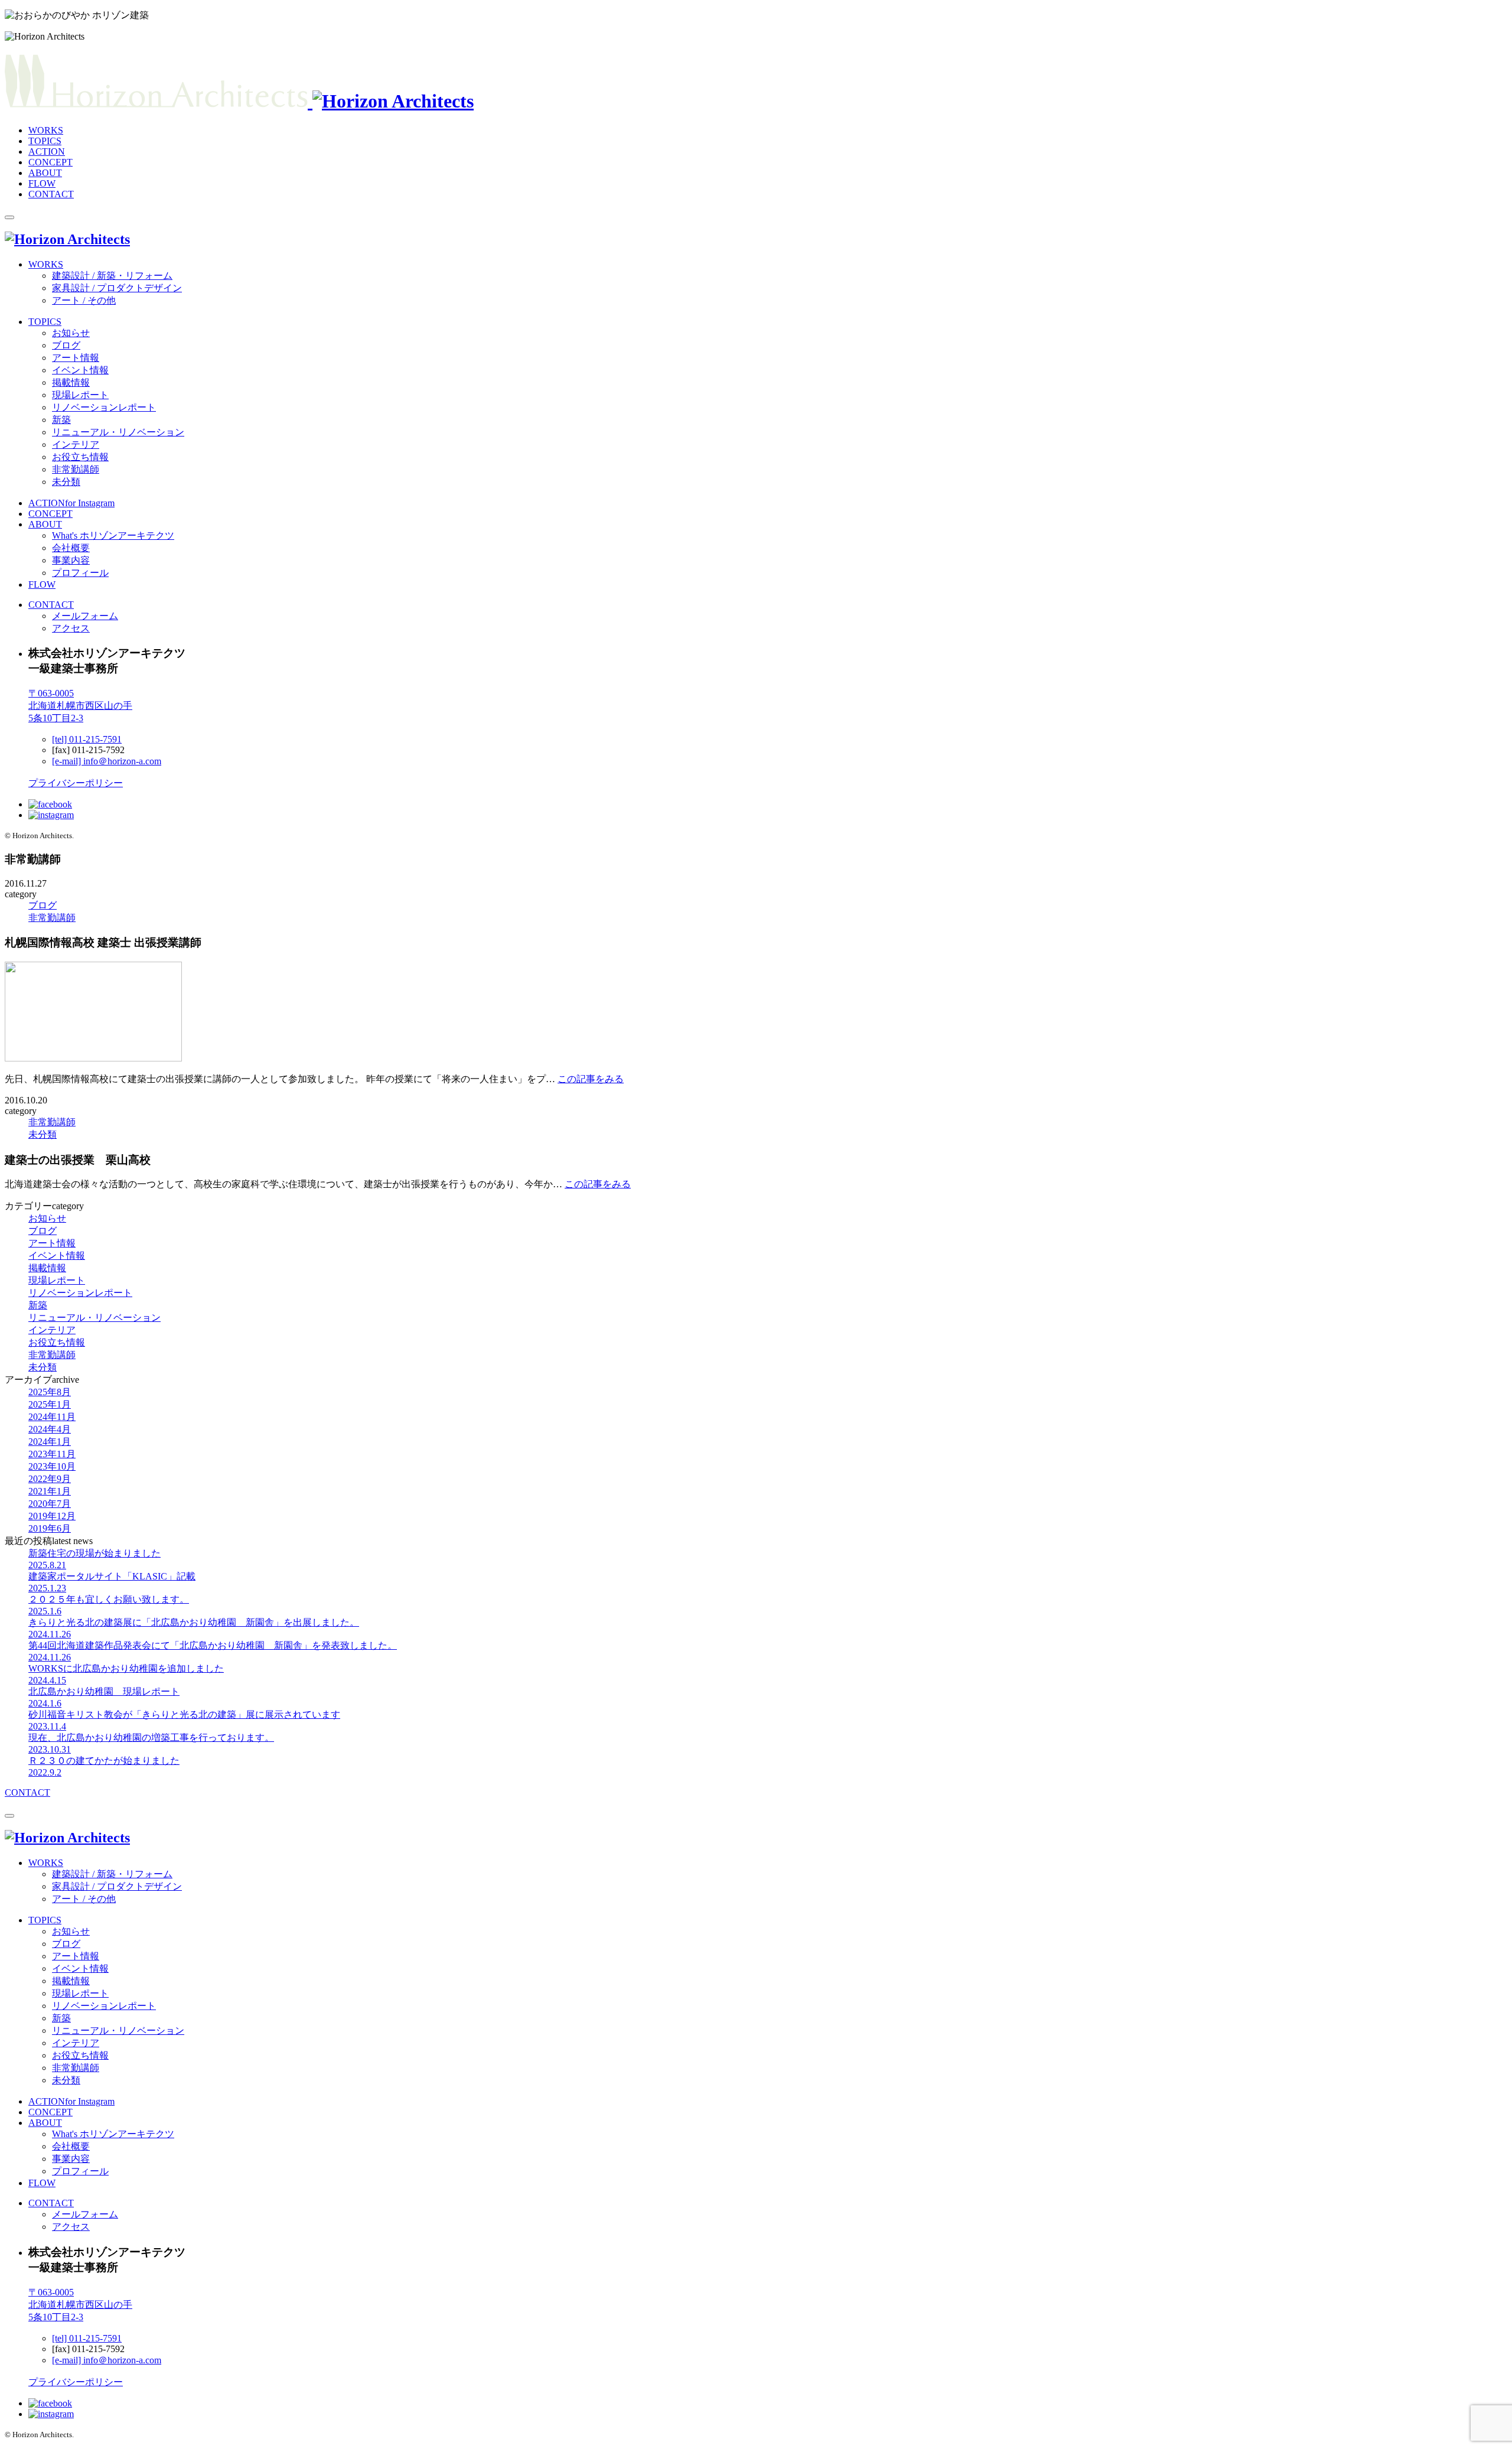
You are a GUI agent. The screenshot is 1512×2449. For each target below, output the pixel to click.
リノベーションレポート (104, 407)
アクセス (71, 628)
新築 (61, 420)
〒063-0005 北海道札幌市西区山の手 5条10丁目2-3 (80, 706)
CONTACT (51, 194)
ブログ (66, 345)
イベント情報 (80, 370)
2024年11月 (52, 1417)
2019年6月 (50, 1528)
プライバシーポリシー (76, 783)
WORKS (46, 130)
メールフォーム (85, 616)
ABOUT (45, 173)
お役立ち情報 (80, 457)
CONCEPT (50, 162)
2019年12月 (52, 1516)
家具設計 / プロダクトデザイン (117, 288)
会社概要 (71, 548)
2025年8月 (50, 1392)
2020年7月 (50, 1504)
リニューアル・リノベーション (118, 432)
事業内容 (71, 560)
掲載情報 (71, 382)
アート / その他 (84, 300)
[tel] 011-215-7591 (87, 739)
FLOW (42, 183)
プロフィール (80, 573)
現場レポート (80, 395)
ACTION (47, 152)
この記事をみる (591, 1079)
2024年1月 (50, 1442)
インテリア (76, 444)
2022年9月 (50, 1479)
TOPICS (45, 141)
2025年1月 (50, 1404)
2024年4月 (50, 1429)
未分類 (66, 482)
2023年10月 (52, 1466)
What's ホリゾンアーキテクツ (113, 535)
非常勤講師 (76, 469)
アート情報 (76, 358)
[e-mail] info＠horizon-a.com (107, 761)
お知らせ (71, 333)
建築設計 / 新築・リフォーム (112, 276)
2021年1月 (50, 1491)
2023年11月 (52, 1454)
